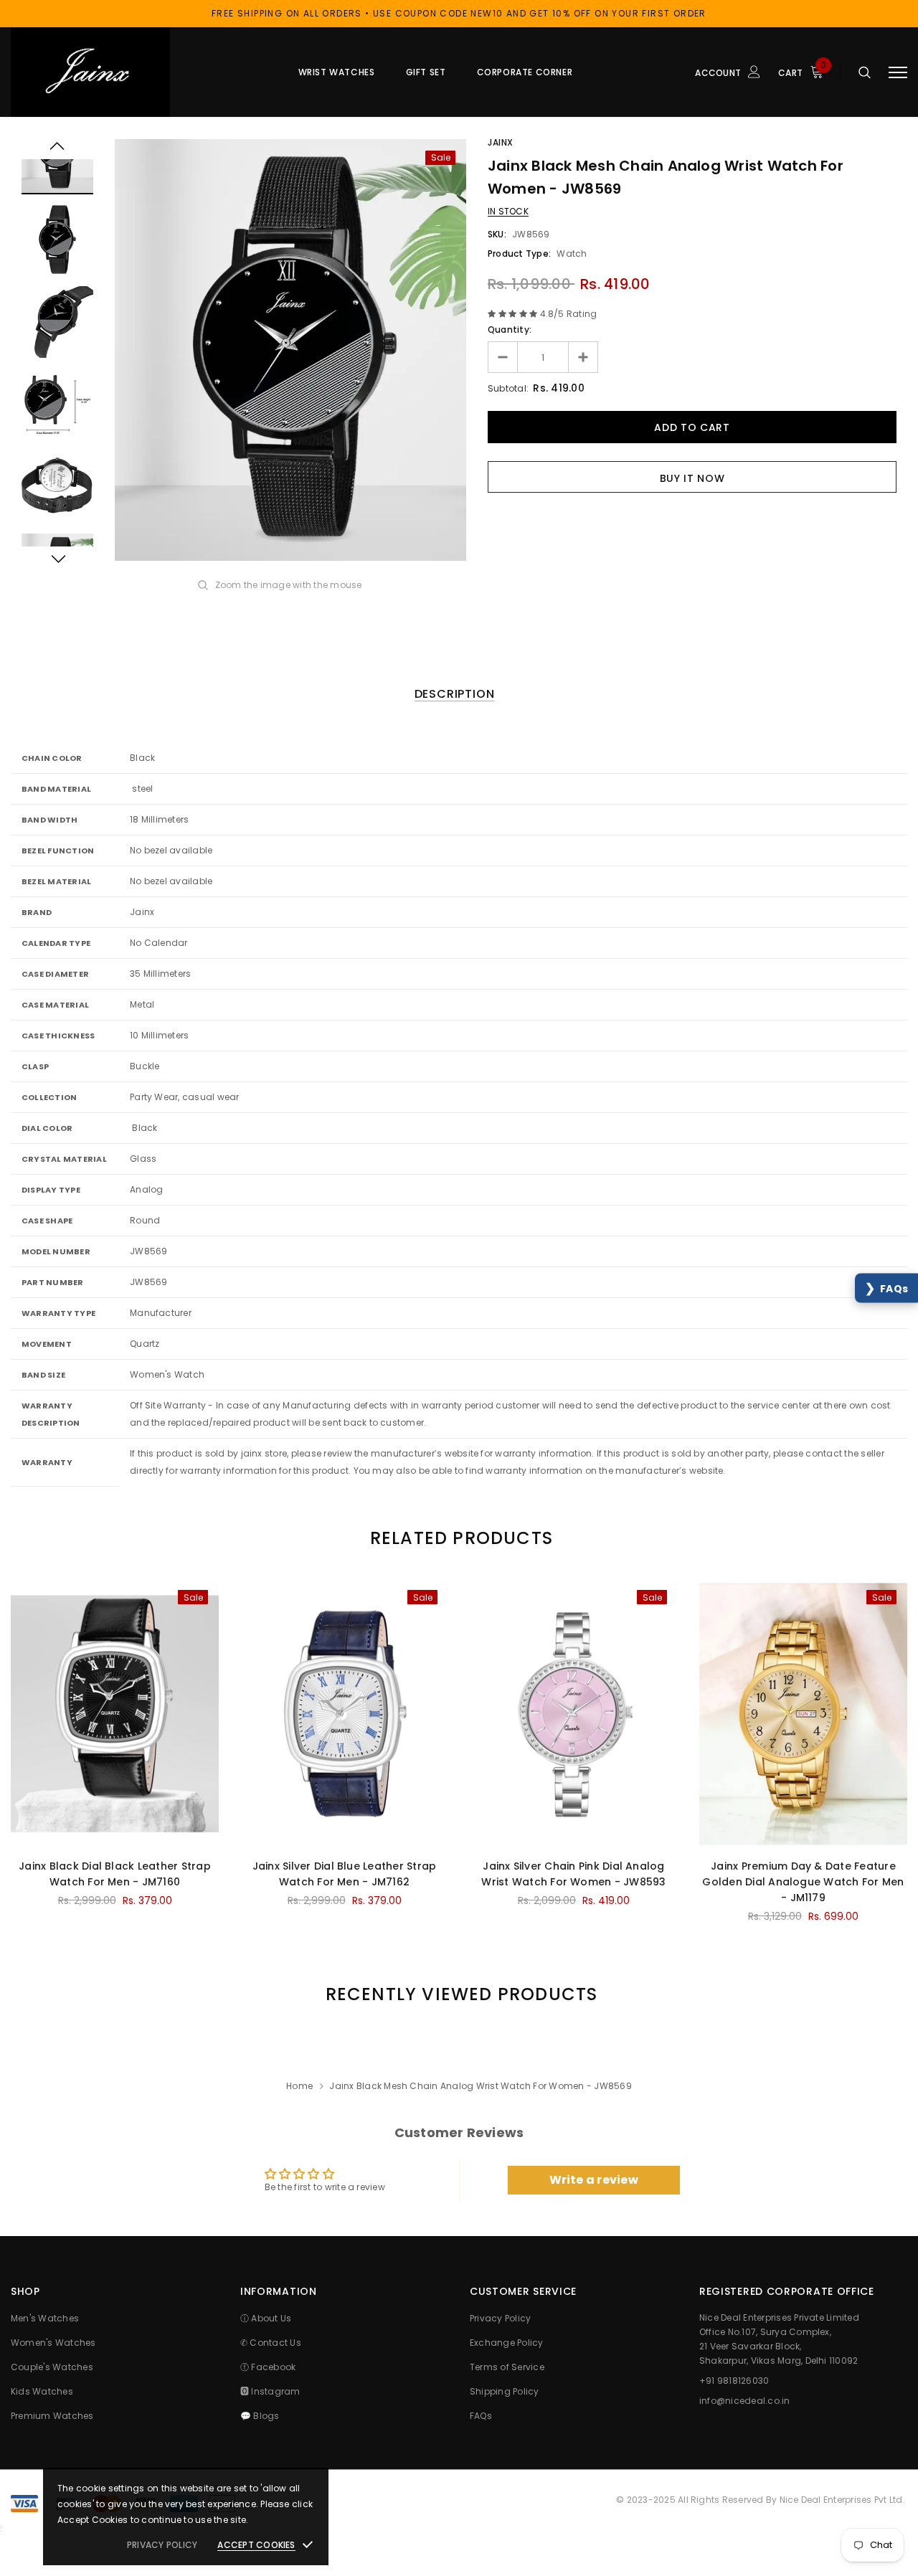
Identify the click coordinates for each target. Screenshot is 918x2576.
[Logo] (119, 72)
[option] (290, 350)
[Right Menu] (898, 72)
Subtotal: (508, 388)
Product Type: (519, 254)
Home (299, 2086)
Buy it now (692, 478)
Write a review (594, 2180)
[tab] (459, 1538)
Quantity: (510, 330)
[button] (886, 1288)
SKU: (497, 234)
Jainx (501, 142)
